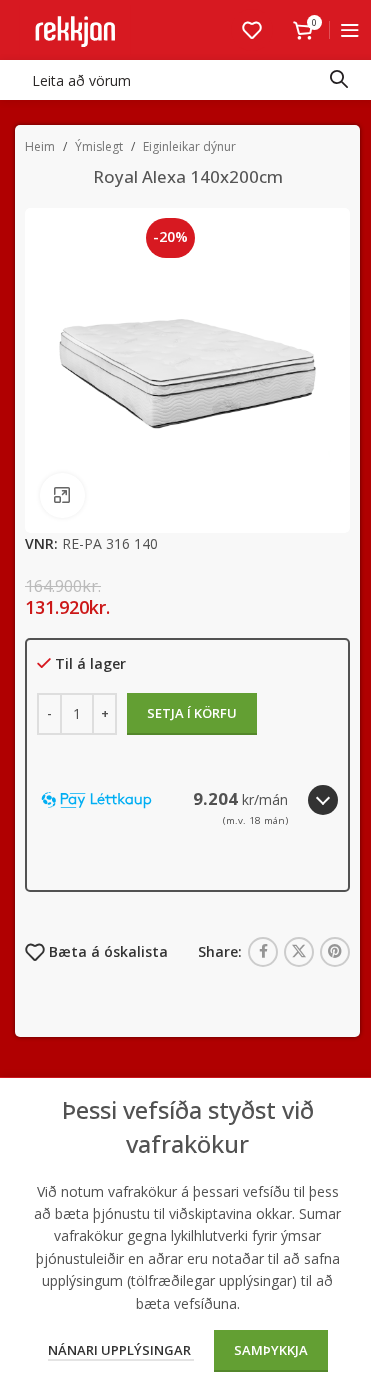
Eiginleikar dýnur (189, 146)
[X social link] (299, 952)
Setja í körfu (192, 713)
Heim (40, 146)
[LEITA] (339, 80)
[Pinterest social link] (335, 952)
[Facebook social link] (263, 952)
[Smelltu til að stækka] (62, 495)
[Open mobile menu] (350, 30)
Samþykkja (271, 1350)
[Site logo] (75, 28)
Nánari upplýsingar (121, 1350)
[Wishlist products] (252, 30)
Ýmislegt (99, 146)
